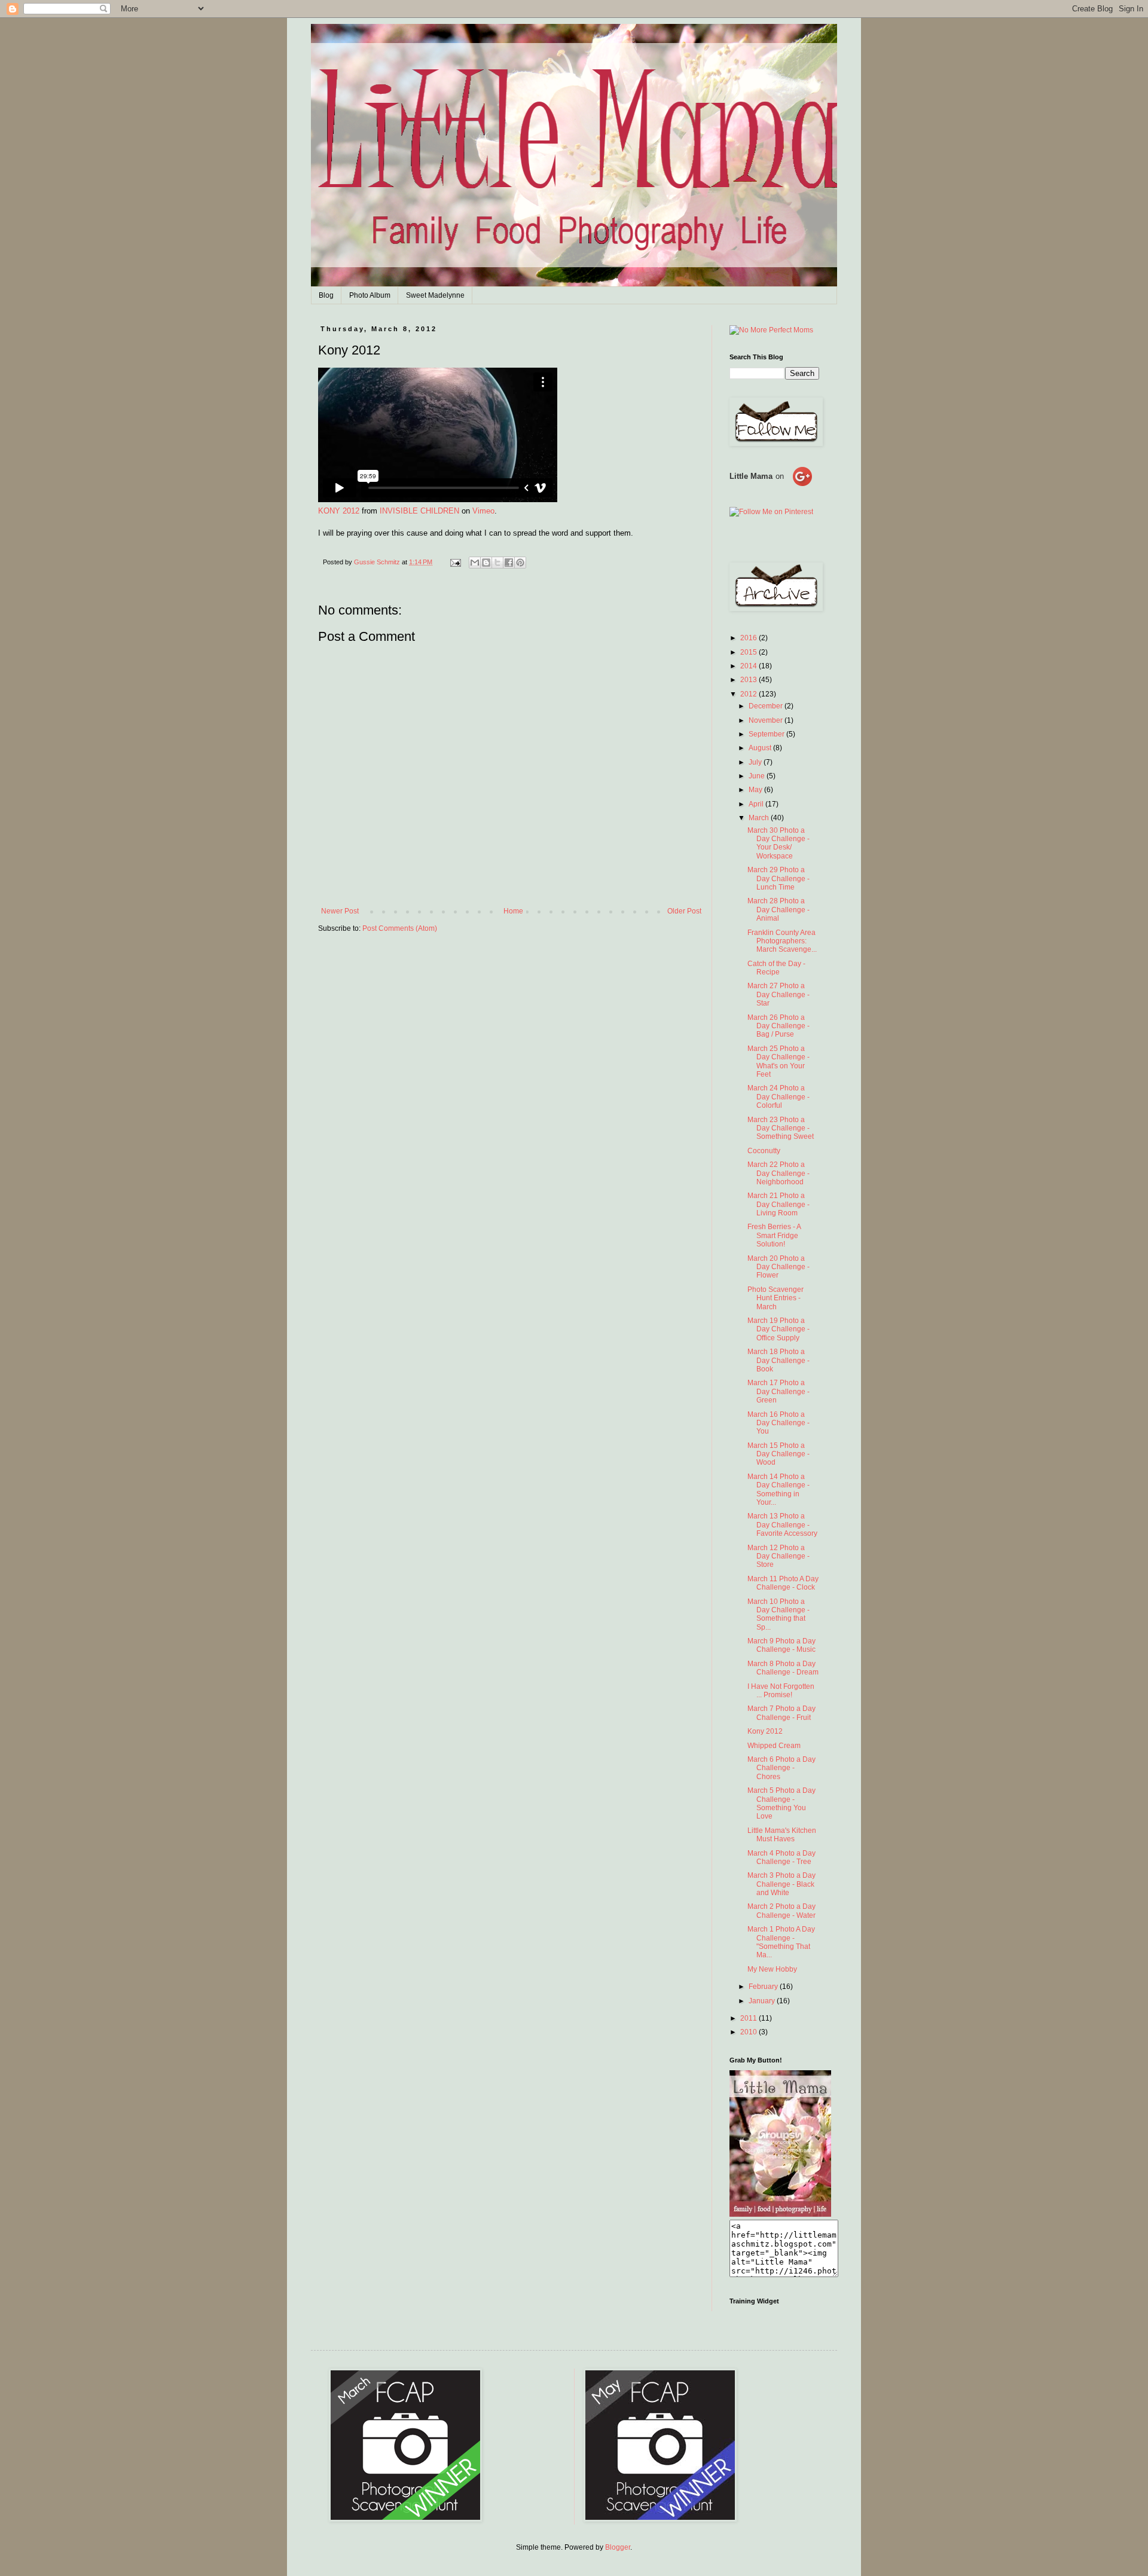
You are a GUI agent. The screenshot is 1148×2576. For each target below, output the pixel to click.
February (764, 1987)
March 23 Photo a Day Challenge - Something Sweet (781, 1128)
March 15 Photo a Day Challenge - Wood (778, 1454)
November (767, 720)
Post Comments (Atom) (400, 928)
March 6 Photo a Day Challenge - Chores (781, 1768)
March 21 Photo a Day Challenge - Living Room (778, 1204)
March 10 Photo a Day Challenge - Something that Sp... (778, 1614)
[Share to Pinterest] (520, 563)
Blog (326, 295)
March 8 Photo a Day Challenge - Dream (783, 1668)
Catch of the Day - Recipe (776, 968)
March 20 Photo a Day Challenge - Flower (778, 1267)
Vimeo (483, 511)
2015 (749, 652)
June (758, 776)
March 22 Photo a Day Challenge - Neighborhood (778, 1173)
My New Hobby (772, 1969)
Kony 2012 (765, 1731)
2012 (749, 694)
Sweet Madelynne (435, 295)
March (760, 818)
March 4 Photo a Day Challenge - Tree (781, 1857)
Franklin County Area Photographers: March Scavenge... (782, 941)
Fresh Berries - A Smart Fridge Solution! (774, 1235)
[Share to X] (497, 563)
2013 (749, 680)
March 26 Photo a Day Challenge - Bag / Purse (778, 1026)
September (767, 734)
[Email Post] (455, 562)
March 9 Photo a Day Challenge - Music (781, 1645)
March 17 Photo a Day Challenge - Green (778, 1391)
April (757, 804)
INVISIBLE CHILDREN (419, 511)
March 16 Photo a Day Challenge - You (778, 1423)
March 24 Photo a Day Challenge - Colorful (778, 1097)
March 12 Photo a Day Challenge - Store (778, 1556)
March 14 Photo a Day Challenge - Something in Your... (778, 1489)
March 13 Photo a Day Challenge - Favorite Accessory (782, 1525)
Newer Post (340, 911)
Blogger (618, 2547)
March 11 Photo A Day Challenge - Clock (783, 1583)
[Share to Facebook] (509, 563)
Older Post (684, 911)
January (763, 2001)
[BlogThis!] (486, 563)
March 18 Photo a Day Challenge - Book (778, 1360)
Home (513, 911)
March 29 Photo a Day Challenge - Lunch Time (778, 878)
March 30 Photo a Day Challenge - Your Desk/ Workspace (778, 843)
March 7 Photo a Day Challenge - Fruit (781, 1713)
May (756, 790)
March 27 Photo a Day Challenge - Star (778, 994)
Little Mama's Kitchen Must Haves (782, 1835)
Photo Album (370, 295)
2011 (749, 2018)
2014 (749, 666)
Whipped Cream (774, 1746)
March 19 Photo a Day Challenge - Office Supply (778, 1329)
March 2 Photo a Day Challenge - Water (781, 1911)
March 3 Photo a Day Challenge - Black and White (781, 1884)
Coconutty (764, 1151)
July (756, 762)
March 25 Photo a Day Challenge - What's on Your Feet (778, 1061)
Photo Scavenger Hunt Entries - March (775, 1298)
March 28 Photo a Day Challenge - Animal (778, 910)
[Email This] (475, 563)
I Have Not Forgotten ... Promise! (781, 1691)
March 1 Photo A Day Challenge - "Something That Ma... (781, 1942)
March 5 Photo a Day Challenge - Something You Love (781, 1803)
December (767, 706)
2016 (749, 638)
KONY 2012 (339, 511)
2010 (749, 2032)
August (761, 748)
